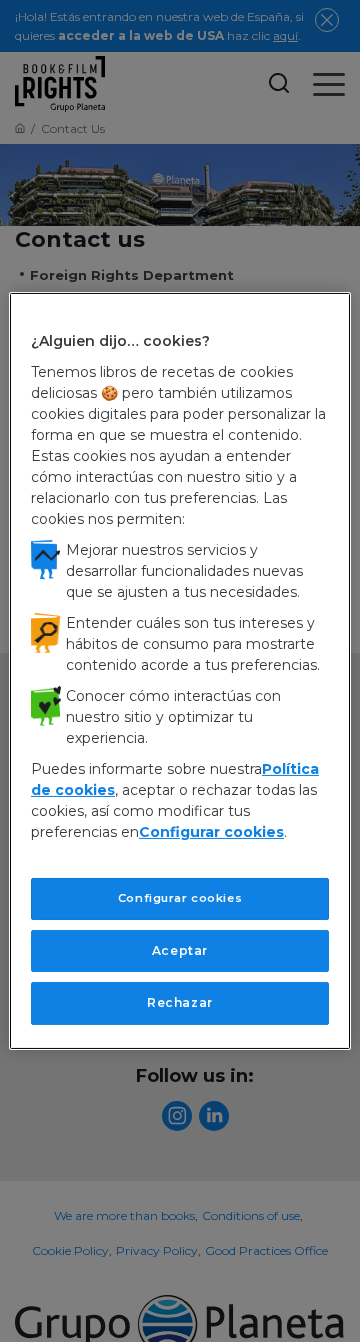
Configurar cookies (180, 898)
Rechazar (180, 1002)
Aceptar (180, 949)
